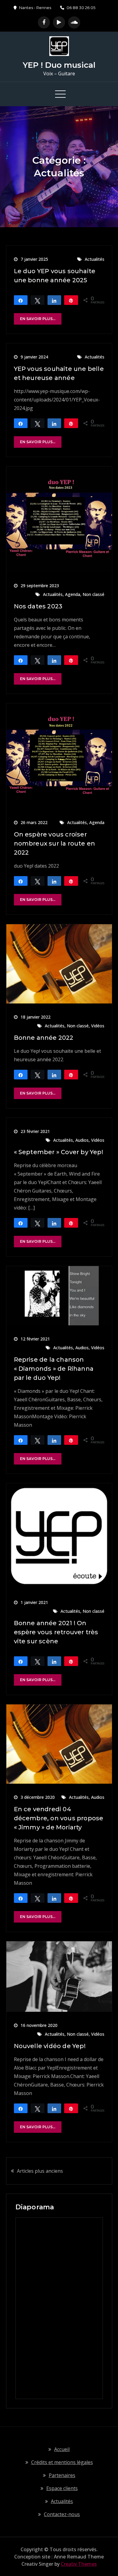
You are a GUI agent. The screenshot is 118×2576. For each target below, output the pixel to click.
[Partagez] (21, 300)
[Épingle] (71, 300)
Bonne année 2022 (44, 1038)
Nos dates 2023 (38, 606)
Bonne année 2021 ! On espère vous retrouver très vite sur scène (56, 1632)
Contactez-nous (62, 2514)
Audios (82, 1140)
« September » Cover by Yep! (59, 1152)
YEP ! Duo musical (59, 65)
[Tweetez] (38, 300)
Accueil (62, 2449)
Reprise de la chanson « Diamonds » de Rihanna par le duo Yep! (54, 1369)
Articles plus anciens (40, 2171)
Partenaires (62, 2475)
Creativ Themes (79, 2564)
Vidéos (98, 1026)
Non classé (93, 594)
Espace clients (62, 2488)
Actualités (95, 259)
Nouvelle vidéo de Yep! (50, 2046)
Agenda (73, 594)
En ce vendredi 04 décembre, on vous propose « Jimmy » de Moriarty (59, 1818)
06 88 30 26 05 (81, 8)
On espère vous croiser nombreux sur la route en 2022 (55, 843)
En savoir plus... (38, 319)
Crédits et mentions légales (62, 2462)
